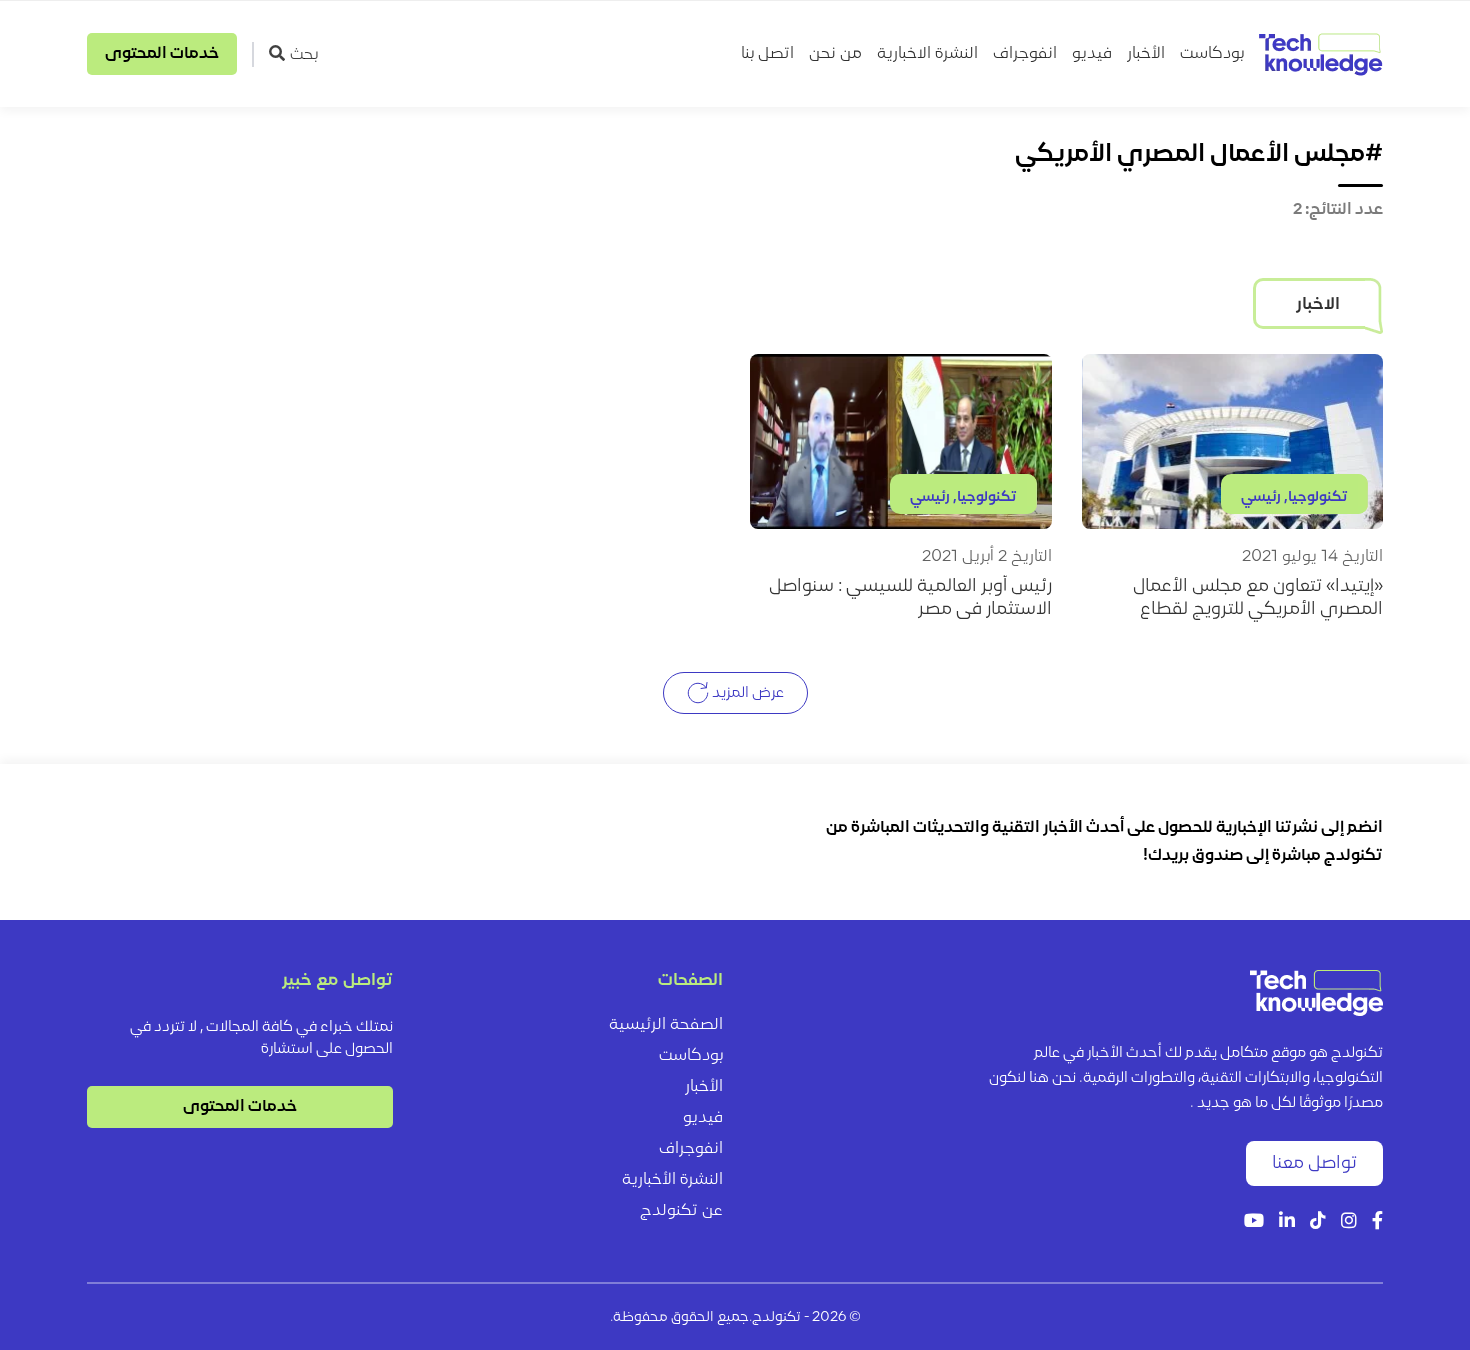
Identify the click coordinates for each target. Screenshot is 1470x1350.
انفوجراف (1025, 54)
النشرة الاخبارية (927, 54)
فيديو (1092, 54)
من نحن (835, 54)
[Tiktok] (1318, 1222)
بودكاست (1212, 54)
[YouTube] (1254, 1222)
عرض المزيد (746, 693)
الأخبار (1146, 54)
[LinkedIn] (1287, 1222)
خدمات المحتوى (162, 54)
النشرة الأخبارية (672, 1180)
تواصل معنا (1314, 1163)
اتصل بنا (767, 54)
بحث (304, 55)
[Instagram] (1349, 1222)
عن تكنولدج (681, 1211)
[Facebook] (1377, 1222)
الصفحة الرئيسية (666, 1025)
